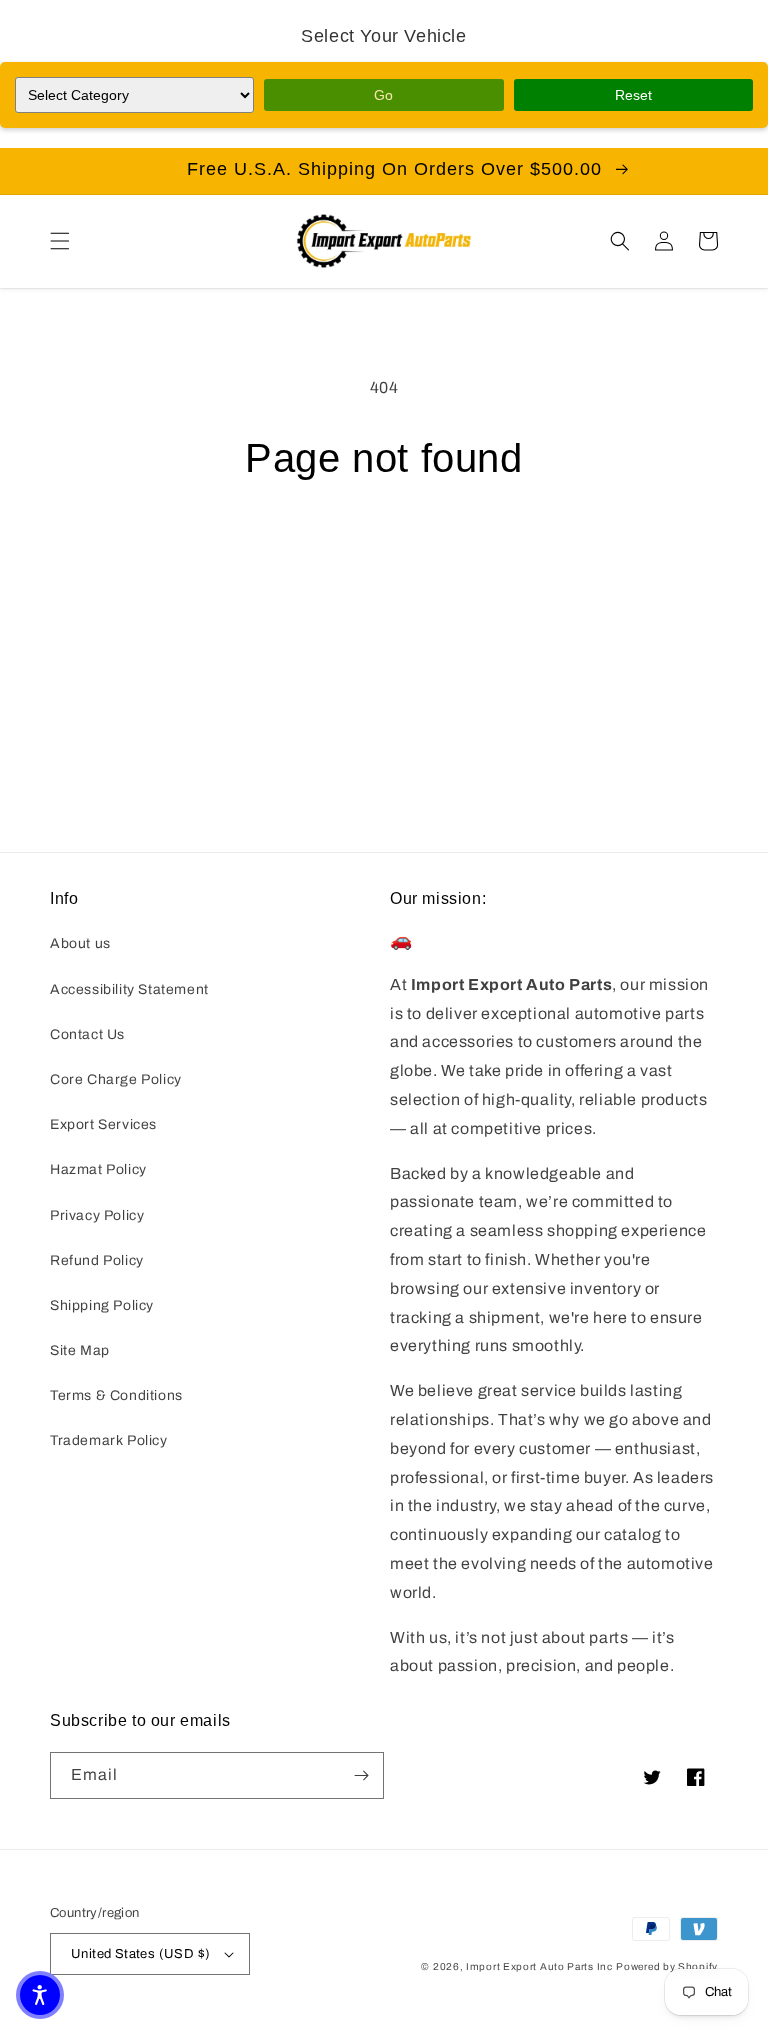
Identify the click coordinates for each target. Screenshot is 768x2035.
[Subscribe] (361, 1775)
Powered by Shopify (667, 1966)
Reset (633, 95)
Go (383, 95)
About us (80, 943)
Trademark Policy (109, 1440)
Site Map (80, 1350)
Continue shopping (384, 548)
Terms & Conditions (116, 1395)
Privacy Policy (97, 1215)
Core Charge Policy (116, 1079)
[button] (60, 241)
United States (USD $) (140, 1954)
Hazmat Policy (98, 1169)
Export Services (103, 1124)
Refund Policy (97, 1260)
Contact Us (87, 1034)
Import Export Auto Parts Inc (539, 1966)
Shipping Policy (102, 1305)
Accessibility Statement (129, 989)
